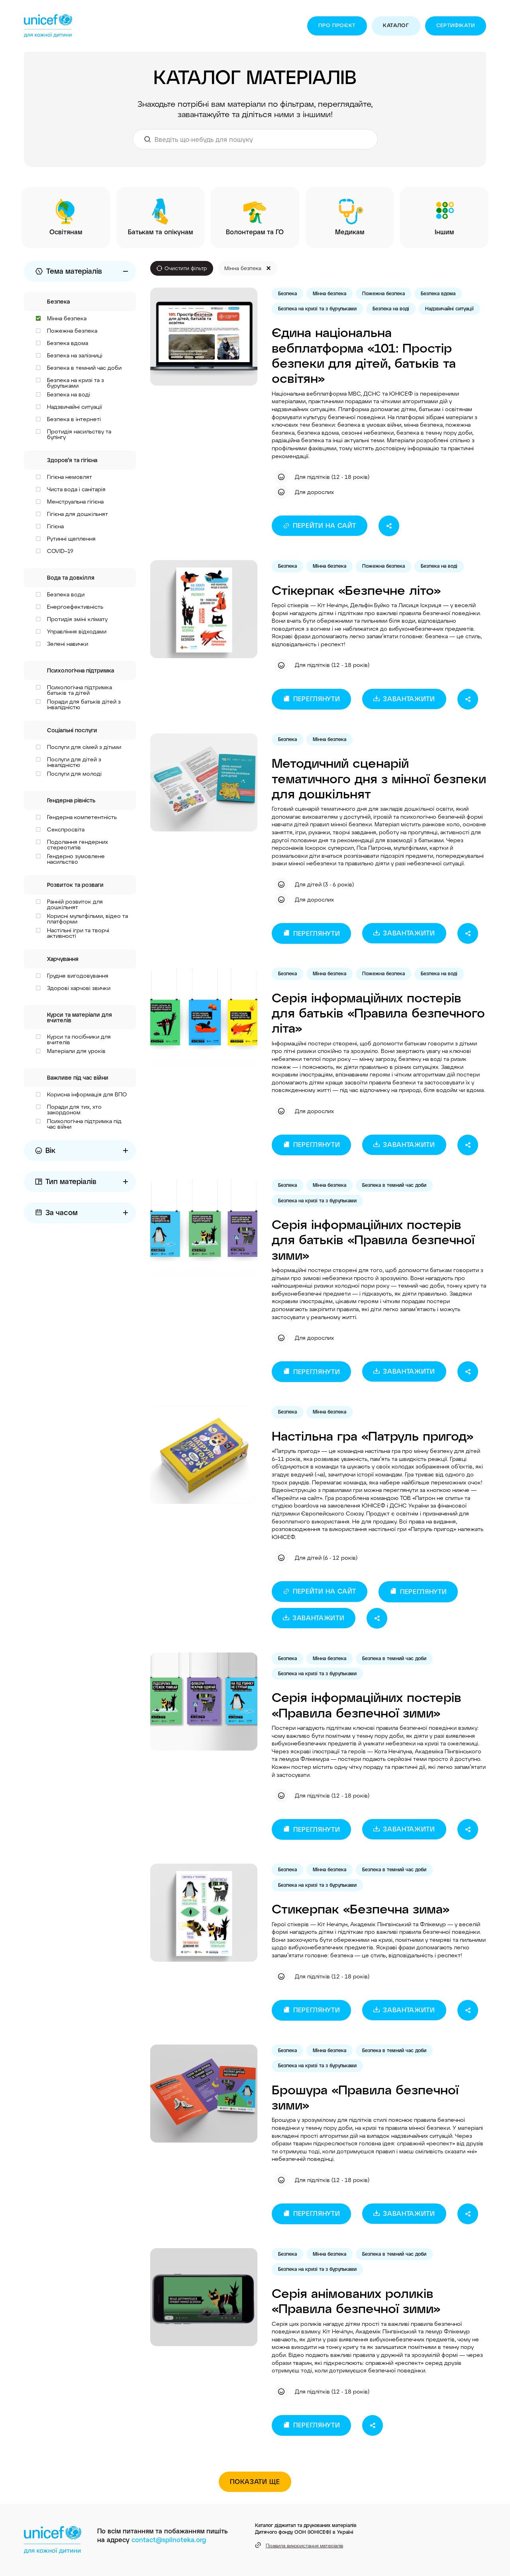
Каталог (396, 25)
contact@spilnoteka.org (169, 2540)
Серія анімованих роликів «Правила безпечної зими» (356, 2300)
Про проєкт (337, 25)
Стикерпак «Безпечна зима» (361, 1908)
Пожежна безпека (383, 293)
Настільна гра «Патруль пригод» (373, 1435)
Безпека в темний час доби (394, 1185)
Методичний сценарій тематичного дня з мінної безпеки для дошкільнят (379, 778)
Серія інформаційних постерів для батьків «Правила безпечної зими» (373, 1239)
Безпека (287, 293)
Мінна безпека (330, 293)
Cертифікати (456, 25)
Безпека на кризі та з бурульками (317, 308)
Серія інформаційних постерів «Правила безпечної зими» (367, 1704)
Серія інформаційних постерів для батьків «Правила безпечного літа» (378, 1013)
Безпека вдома (438, 293)
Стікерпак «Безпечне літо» (356, 590)
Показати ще (255, 2481)
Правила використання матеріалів (304, 2545)
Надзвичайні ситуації (449, 308)
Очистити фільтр (186, 268)
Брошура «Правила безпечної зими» (365, 2097)
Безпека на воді (391, 308)
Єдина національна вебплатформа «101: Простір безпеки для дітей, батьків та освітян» (364, 355)
